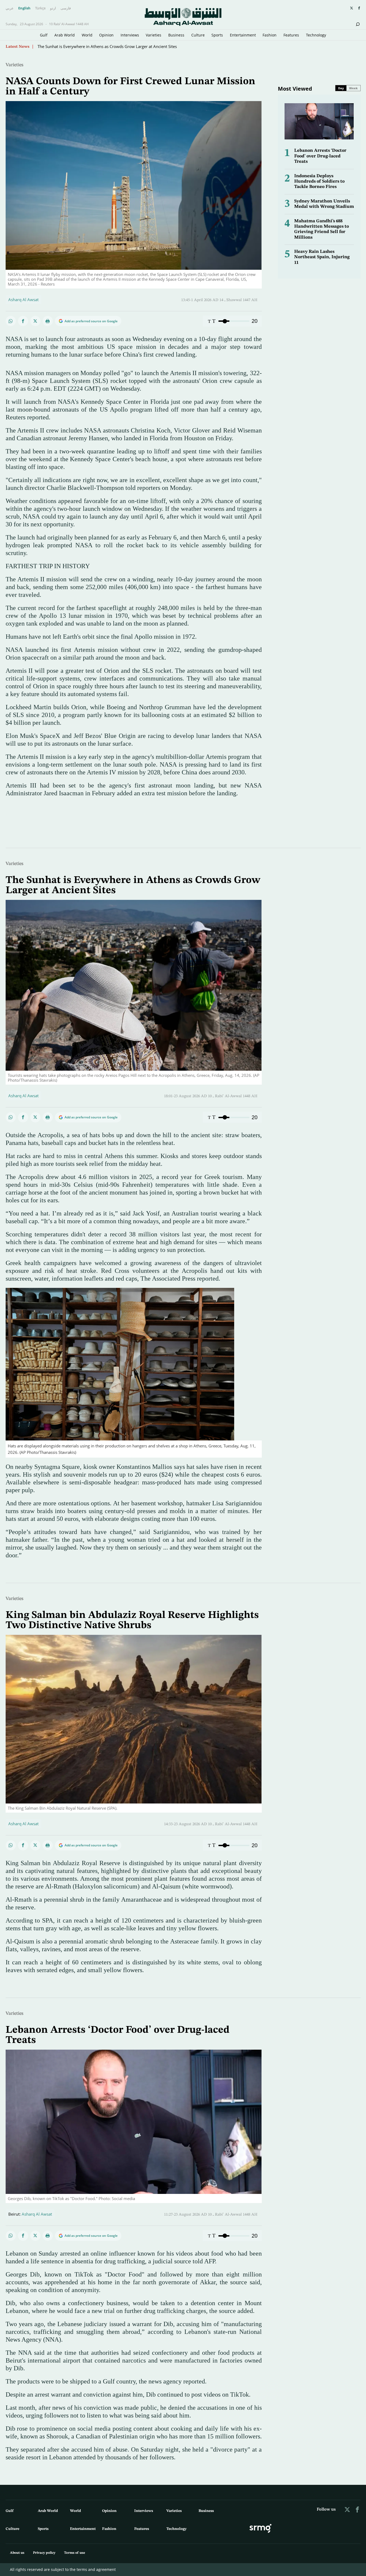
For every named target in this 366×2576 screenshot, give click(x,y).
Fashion (270, 35)
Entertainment (243, 35)
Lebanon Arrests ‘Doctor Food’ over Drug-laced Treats (320, 156)
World (87, 35)
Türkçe (40, 8)
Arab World (65, 35)
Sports (217, 35)
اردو (53, 8)
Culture (198, 35)
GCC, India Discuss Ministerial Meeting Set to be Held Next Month (98, 46)
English (24, 8)
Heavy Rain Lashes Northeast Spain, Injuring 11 (322, 257)
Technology (316, 35)
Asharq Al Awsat (23, 300)
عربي (10, 8)
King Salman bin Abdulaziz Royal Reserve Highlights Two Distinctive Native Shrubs (132, 1620)
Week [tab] (353, 88)
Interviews (130, 35)
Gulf (44, 35)
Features (291, 35)
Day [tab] (341, 88)
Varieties (154, 35)
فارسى (66, 8)
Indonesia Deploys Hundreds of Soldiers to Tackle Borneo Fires (319, 182)
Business (176, 35)
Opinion (106, 35)
